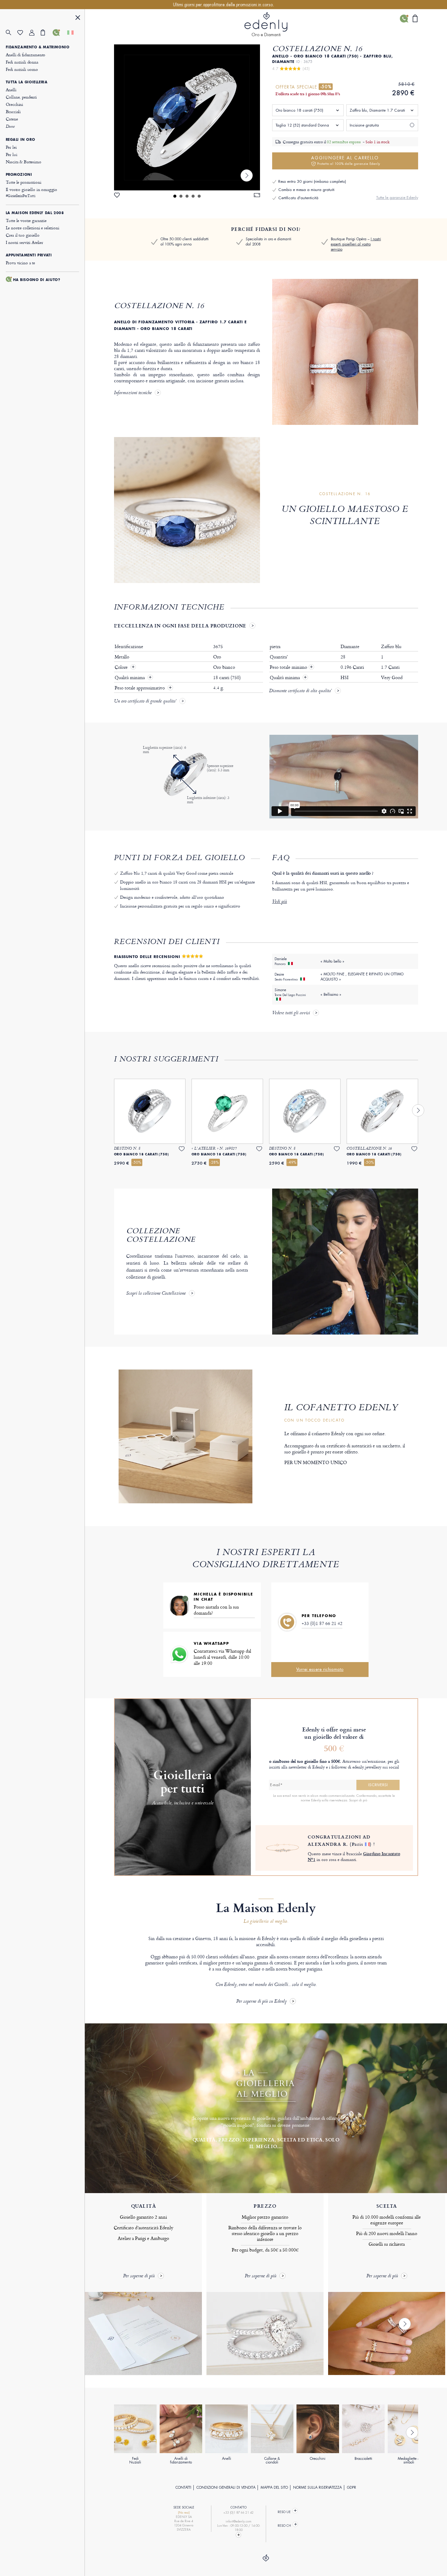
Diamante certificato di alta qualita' (300, 691)
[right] (247, 175)
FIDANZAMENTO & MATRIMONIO (38, 47)
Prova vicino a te (20, 263)
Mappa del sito (274, 2487)
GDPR (352, 2487)
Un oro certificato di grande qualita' (145, 702)
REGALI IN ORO (21, 140)
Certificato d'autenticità (298, 198)
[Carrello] (47, 33)
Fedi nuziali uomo (22, 69)
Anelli (11, 90)
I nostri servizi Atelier (24, 242)
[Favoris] (23, 33)
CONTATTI (183, 2487)
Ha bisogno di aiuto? (37, 280)
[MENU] (78, 18)
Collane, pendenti (21, 97)
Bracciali (13, 111)
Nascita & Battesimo (24, 162)
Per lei (11, 147)
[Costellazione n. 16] (187, 117)
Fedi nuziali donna (22, 62)
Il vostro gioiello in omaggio (32, 192)
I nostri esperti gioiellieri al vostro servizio (356, 244)
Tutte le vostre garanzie (26, 220)
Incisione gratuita (364, 125)
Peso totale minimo (291, 667)
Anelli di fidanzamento (26, 55)
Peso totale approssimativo (140, 688)
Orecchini (15, 104)
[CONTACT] (239, 2535)
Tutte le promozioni (24, 182)
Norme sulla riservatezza (317, 2487)
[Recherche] (12, 33)
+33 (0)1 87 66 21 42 (322, 1623)
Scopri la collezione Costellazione (156, 1294)
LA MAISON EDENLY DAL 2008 (35, 213)
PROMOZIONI (19, 175)
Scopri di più (358, 1800)
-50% (326, 87)
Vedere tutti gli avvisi (291, 1013)
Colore (122, 667)
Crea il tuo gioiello (23, 235)
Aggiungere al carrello (346, 160)
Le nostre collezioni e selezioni (33, 228)
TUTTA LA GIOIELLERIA (27, 82)
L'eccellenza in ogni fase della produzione (180, 626)
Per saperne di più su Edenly (262, 2002)
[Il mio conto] (35, 33)
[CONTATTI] (59, 33)
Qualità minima (130, 678)
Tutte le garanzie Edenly (397, 198)
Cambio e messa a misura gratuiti (306, 190)
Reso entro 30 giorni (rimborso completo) (312, 181)
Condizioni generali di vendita (226, 2487)
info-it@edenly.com (239, 2521)
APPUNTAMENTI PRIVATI (29, 255)
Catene (12, 119)
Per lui (12, 154)
